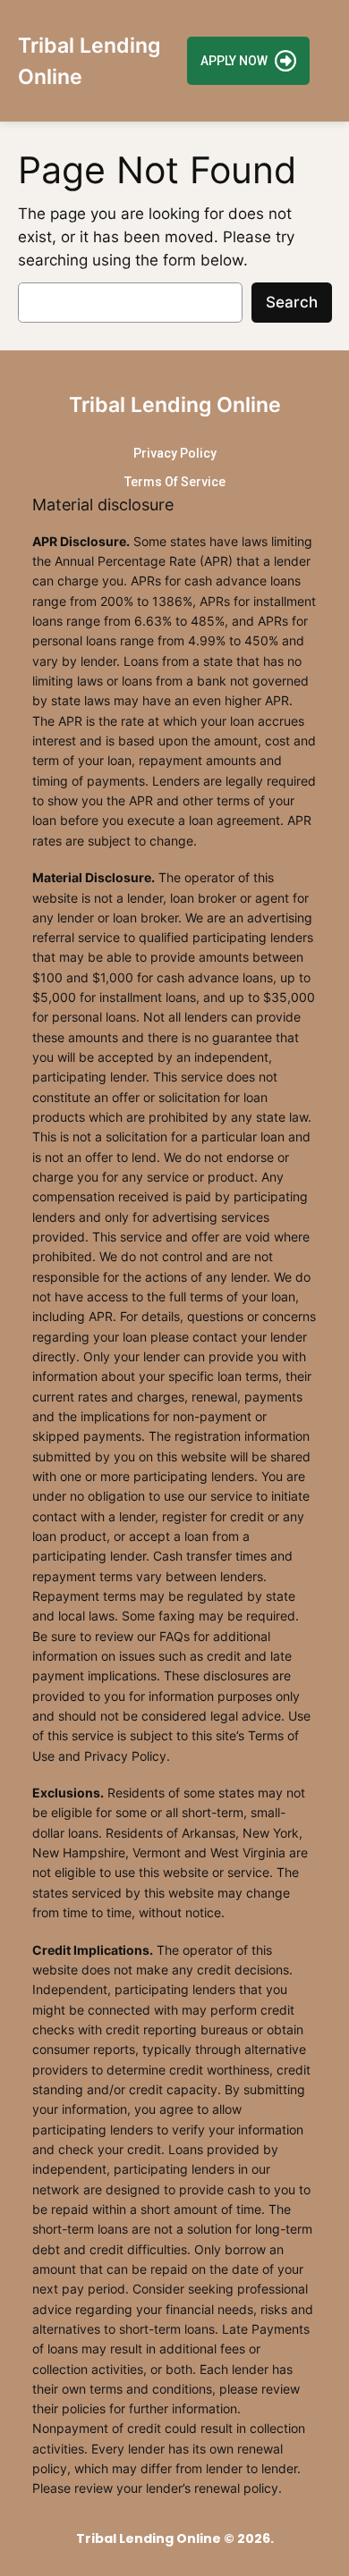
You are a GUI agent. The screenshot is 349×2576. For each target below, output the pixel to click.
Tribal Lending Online (175, 404)
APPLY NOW (234, 61)
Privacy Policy (175, 453)
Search (292, 302)
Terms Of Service (175, 482)
